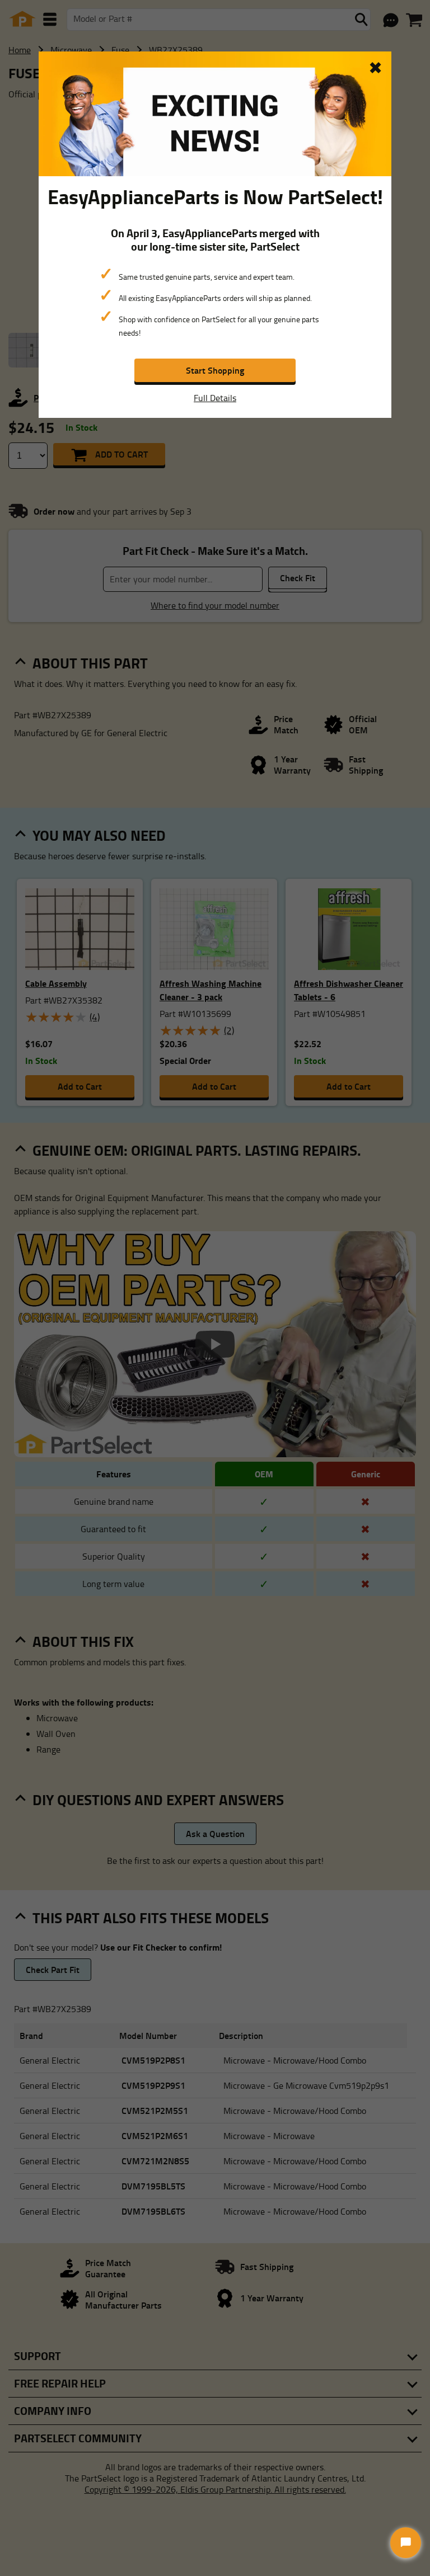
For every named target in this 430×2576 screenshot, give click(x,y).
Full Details (215, 398)
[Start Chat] (406, 2543)
